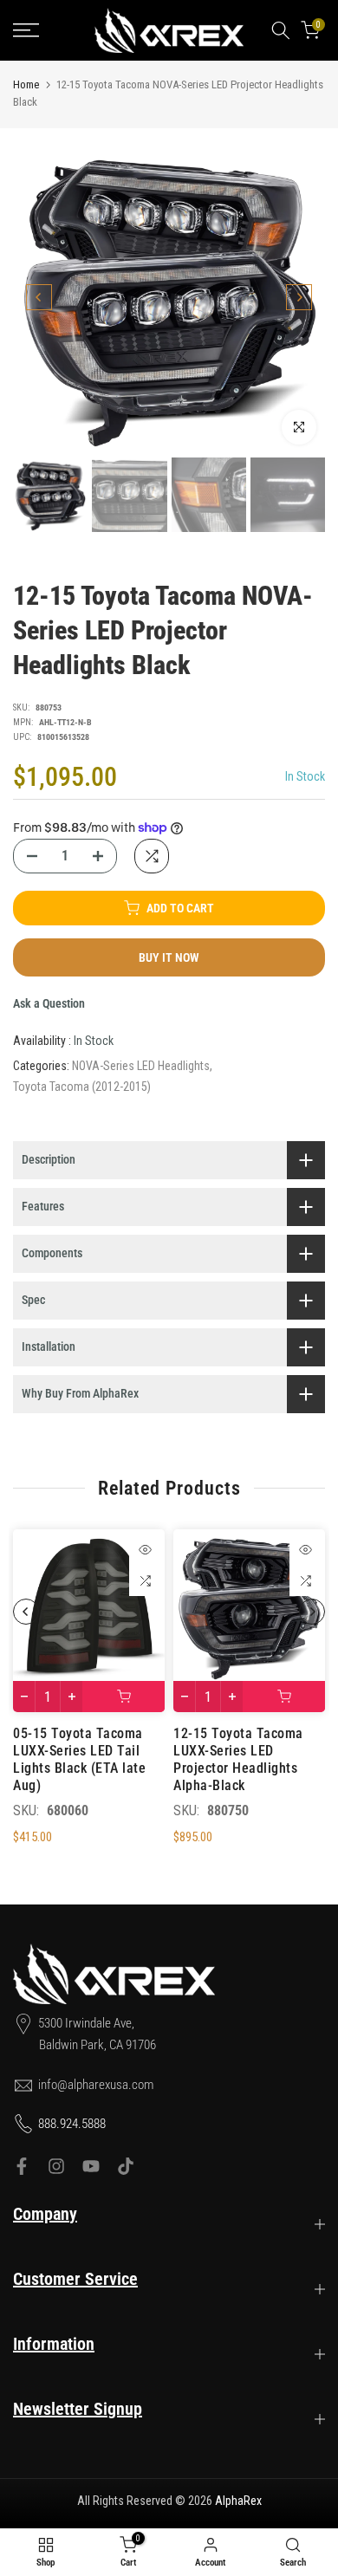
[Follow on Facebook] (22, 2166)
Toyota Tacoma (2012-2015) (82, 1087)
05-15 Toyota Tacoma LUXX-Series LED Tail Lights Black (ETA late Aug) (79, 1759)
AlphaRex (238, 2501)
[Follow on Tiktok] (126, 2166)
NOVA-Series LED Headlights (141, 1066)
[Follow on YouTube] (91, 2166)
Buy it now (169, 957)
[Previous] (39, 297)
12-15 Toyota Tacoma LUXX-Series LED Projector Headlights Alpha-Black (238, 1759)
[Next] (299, 297)
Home (26, 84)
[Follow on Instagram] (56, 2166)
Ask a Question (49, 1003)
